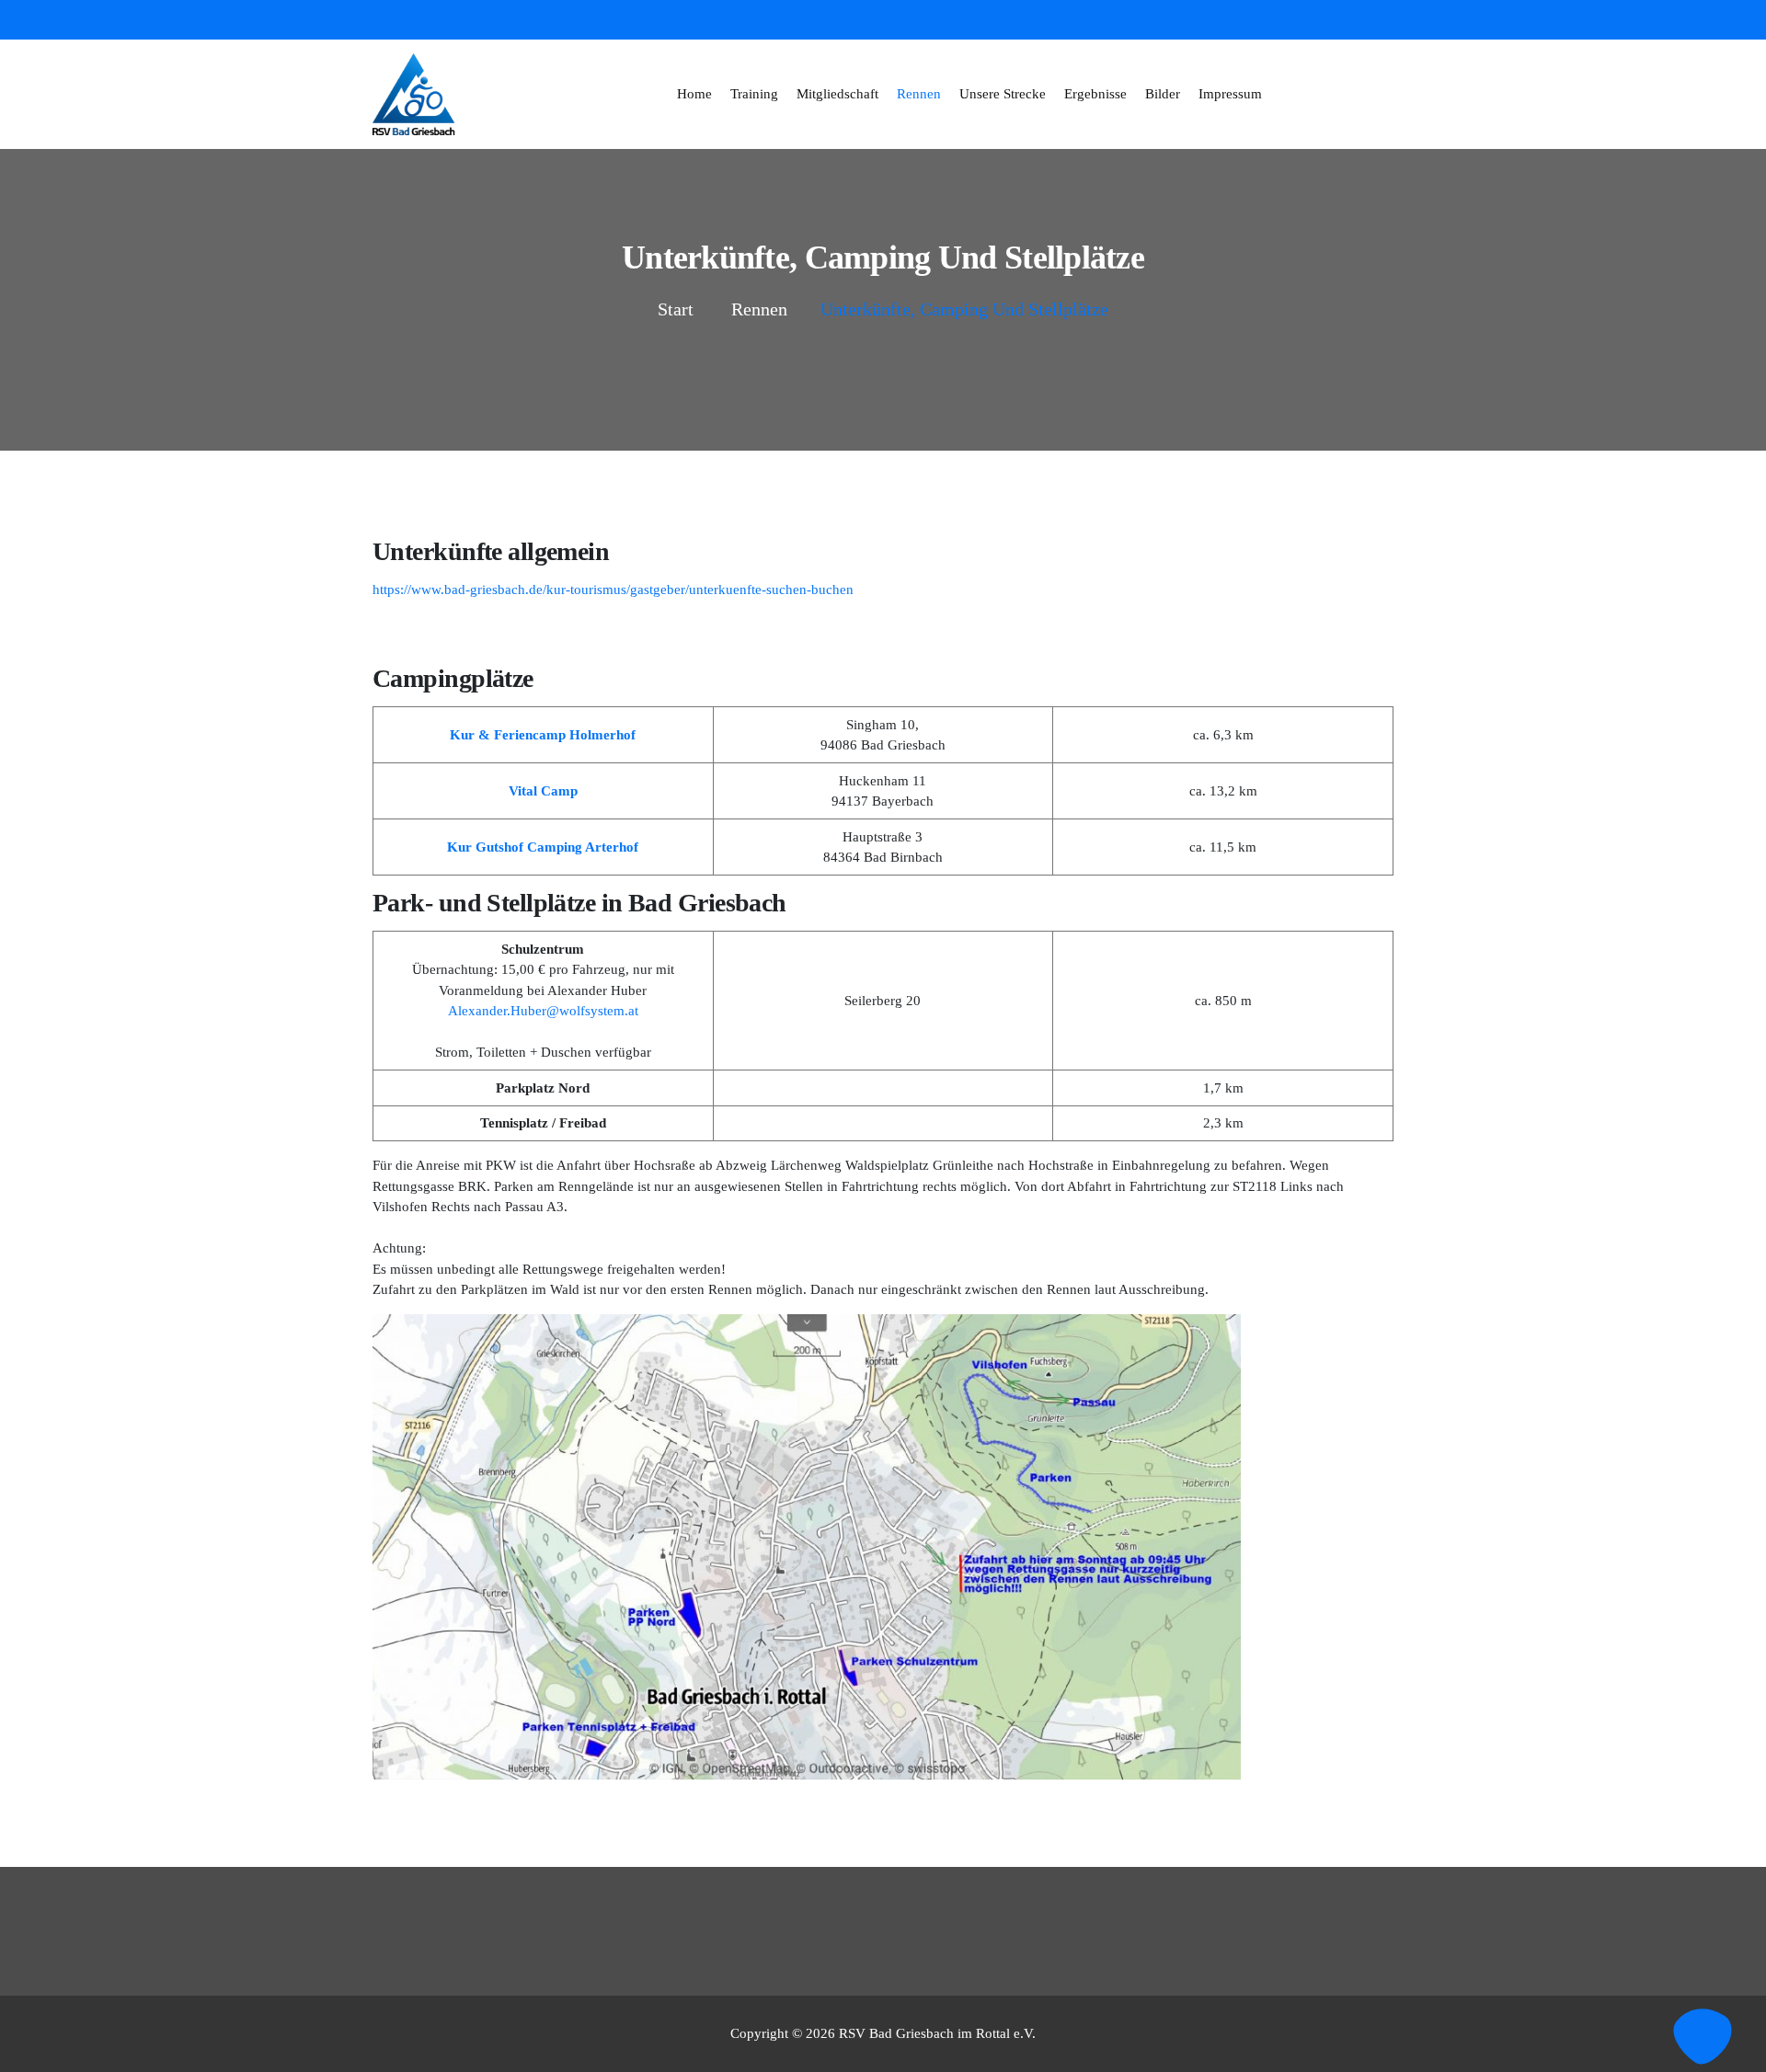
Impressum (1230, 94)
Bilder (1163, 94)
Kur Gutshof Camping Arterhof (543, 847)
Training (754, 94)
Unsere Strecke (1003, 94)
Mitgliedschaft (837, 94)
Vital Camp (543, 791)
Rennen (919, 94)
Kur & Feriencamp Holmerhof (543, 735)
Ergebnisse (1095, 94)
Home (694, 94)
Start (676, 309)
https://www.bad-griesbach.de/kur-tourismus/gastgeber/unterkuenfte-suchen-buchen (613, 590)
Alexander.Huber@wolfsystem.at (543, 1011)
